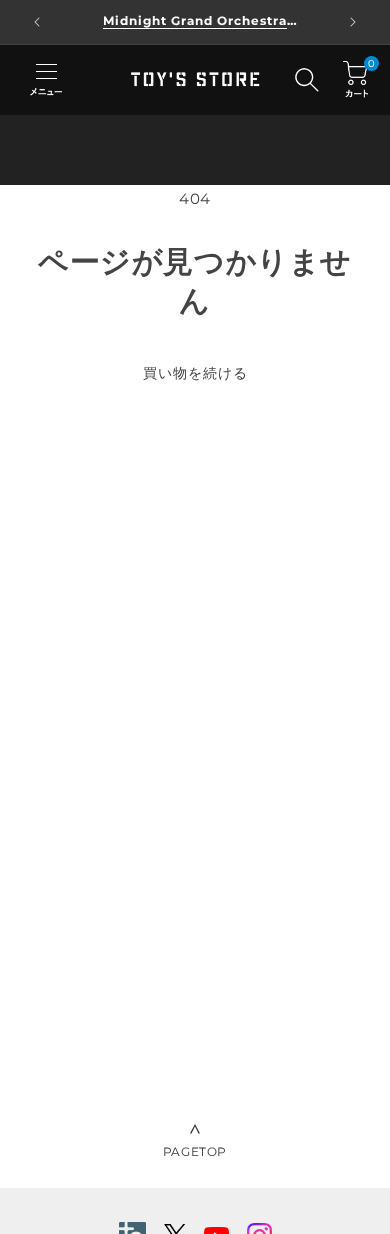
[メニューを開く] (46, 80)
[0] (355, 79)
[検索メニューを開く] (307, 80)
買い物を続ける (195, 373)
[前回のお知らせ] (37, 22)
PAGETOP (195, 1151)
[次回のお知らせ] (353, 22)
